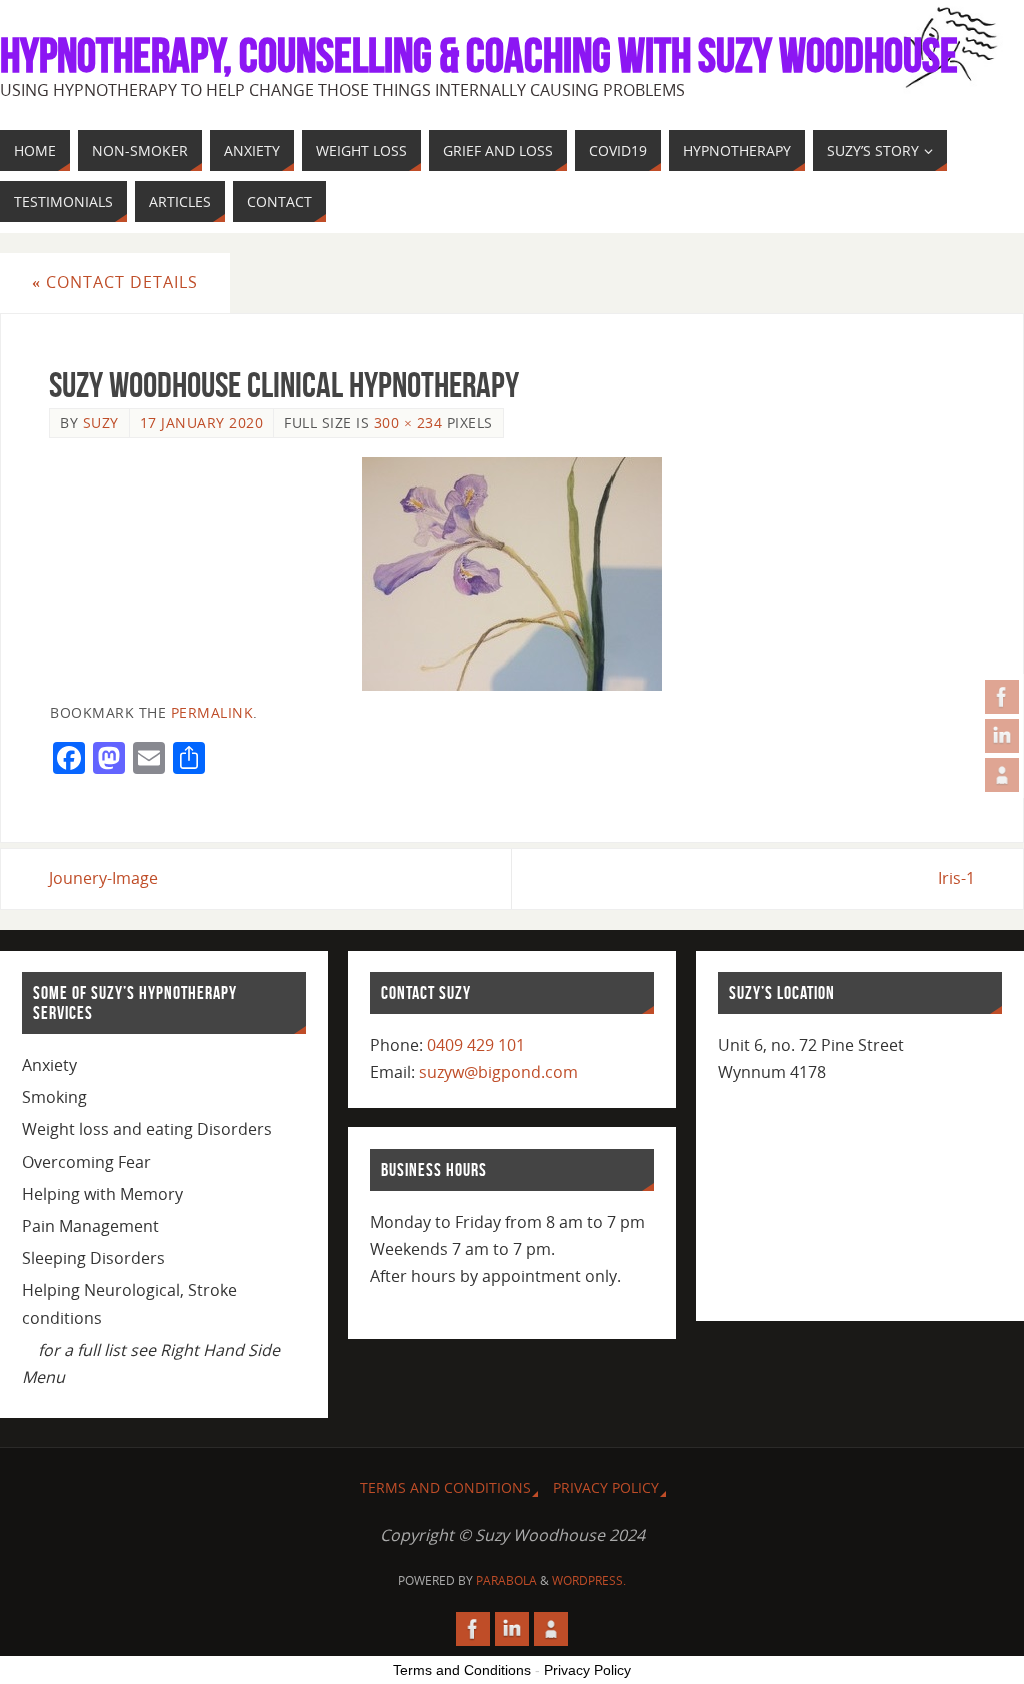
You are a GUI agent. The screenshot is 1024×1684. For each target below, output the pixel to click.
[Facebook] (1002, 697)
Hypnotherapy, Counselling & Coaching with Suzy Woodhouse (479, 56)
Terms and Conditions (445, 1487)
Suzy (101, 422)
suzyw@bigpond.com (498, 1072)
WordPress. (589, 1580)
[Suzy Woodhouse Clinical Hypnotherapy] (512, 574)
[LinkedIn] (1002, 736)
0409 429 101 (476, 1045)
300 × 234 (408, 422)
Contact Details (115, 282)
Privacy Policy (606, 1487)
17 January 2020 (202, 422)
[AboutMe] (1002, 775)
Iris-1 (956, 878)
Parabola (506, 1580)
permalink (212, 712)
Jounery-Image (103, 878)
